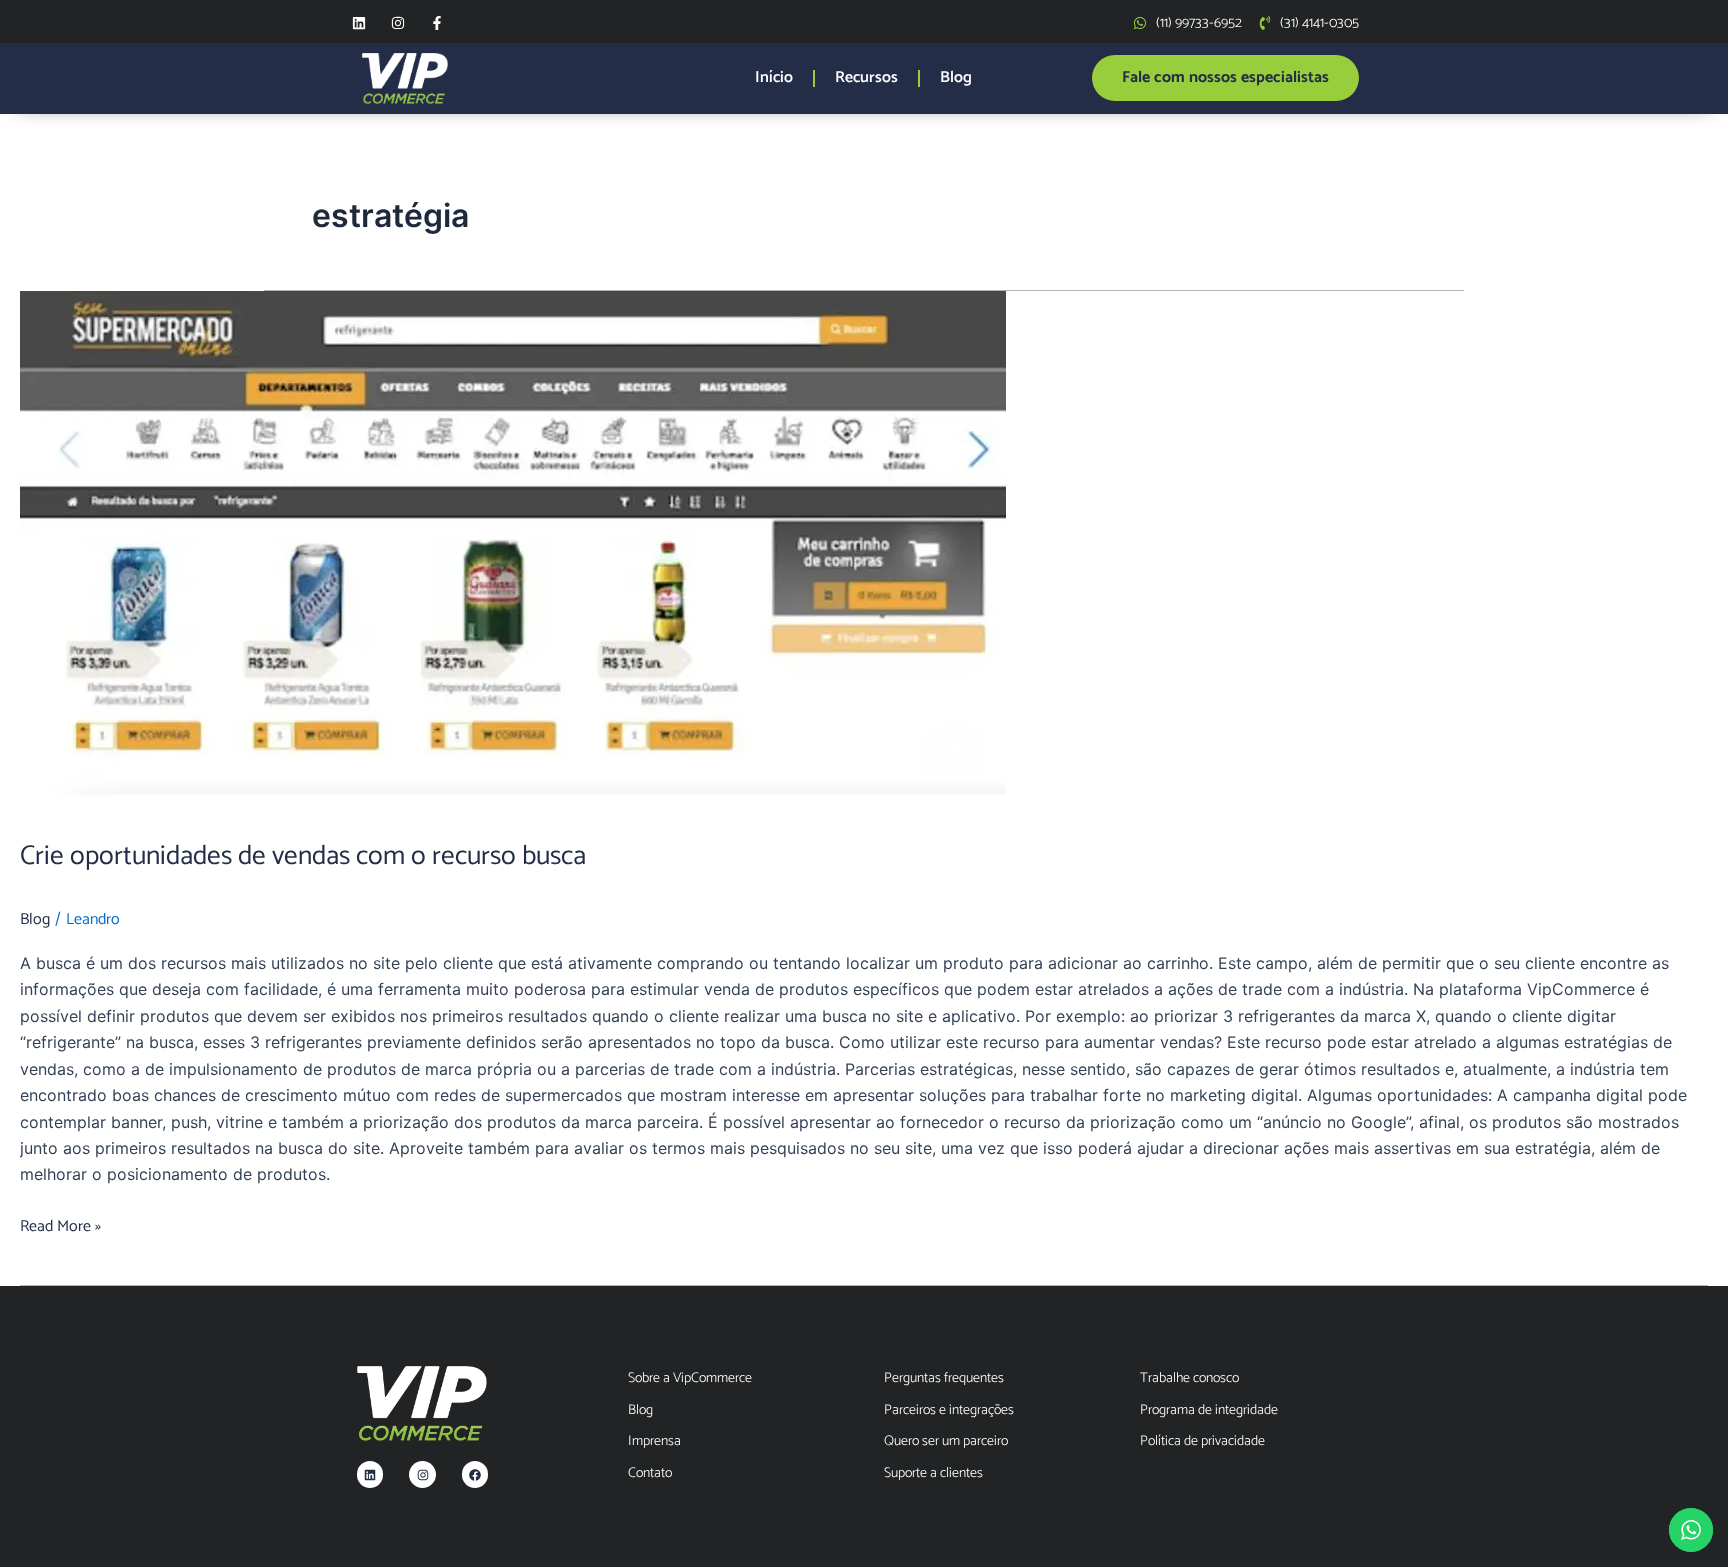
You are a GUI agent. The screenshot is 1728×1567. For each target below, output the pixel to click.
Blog (956, 77)
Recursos (866, 77)
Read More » (60, 1227)
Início (774, 77)
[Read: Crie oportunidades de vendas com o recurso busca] (864, 552)
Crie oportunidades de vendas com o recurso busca (303, 856)
